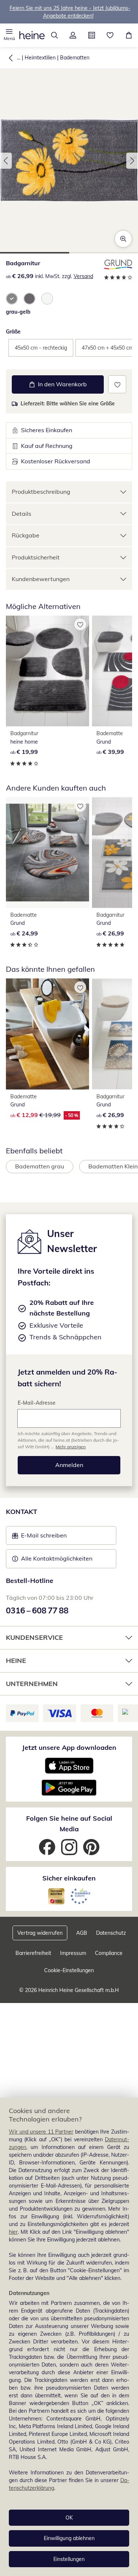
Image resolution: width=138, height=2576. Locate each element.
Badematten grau (40, 1166)
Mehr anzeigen (71, 1447)
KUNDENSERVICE (34, 1637)
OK (69, 2518)
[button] (9, 35)
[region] (69, 2337)
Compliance (109, 1953)
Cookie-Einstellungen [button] (69, 1970)
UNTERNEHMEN (32, 1684)
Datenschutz (111, 1933)
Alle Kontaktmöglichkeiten (57, 1558)
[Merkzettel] (110, 35)
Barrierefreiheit (33, 1953)
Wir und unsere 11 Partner (41, 2132)
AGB (82, 1933)
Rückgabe (26, 535)
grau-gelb (18, 312)
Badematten (75, 58)
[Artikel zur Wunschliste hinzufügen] (117, 384)
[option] (12, 299)
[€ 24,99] (47, 853)
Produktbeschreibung (41, 492)
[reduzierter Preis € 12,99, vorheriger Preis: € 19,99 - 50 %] (47, 1034)
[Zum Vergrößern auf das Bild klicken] (123, 239)
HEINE (16, 1661)
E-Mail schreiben (39, 1537)
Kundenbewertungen (41, 579)
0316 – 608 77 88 (37, 1610)
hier (13, 2232)
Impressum (73, 1953)
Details (22, 514)
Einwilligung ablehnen (69, 2538)
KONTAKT (22, 1512)
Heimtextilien (40, 58)
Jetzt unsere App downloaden (69, 1747)
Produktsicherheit (36, 557)
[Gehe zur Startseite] (32, 35)
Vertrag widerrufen (40, 1933)
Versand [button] (83, 276)
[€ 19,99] (47, 671)
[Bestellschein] (92, 35)
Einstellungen (69, 2559)
